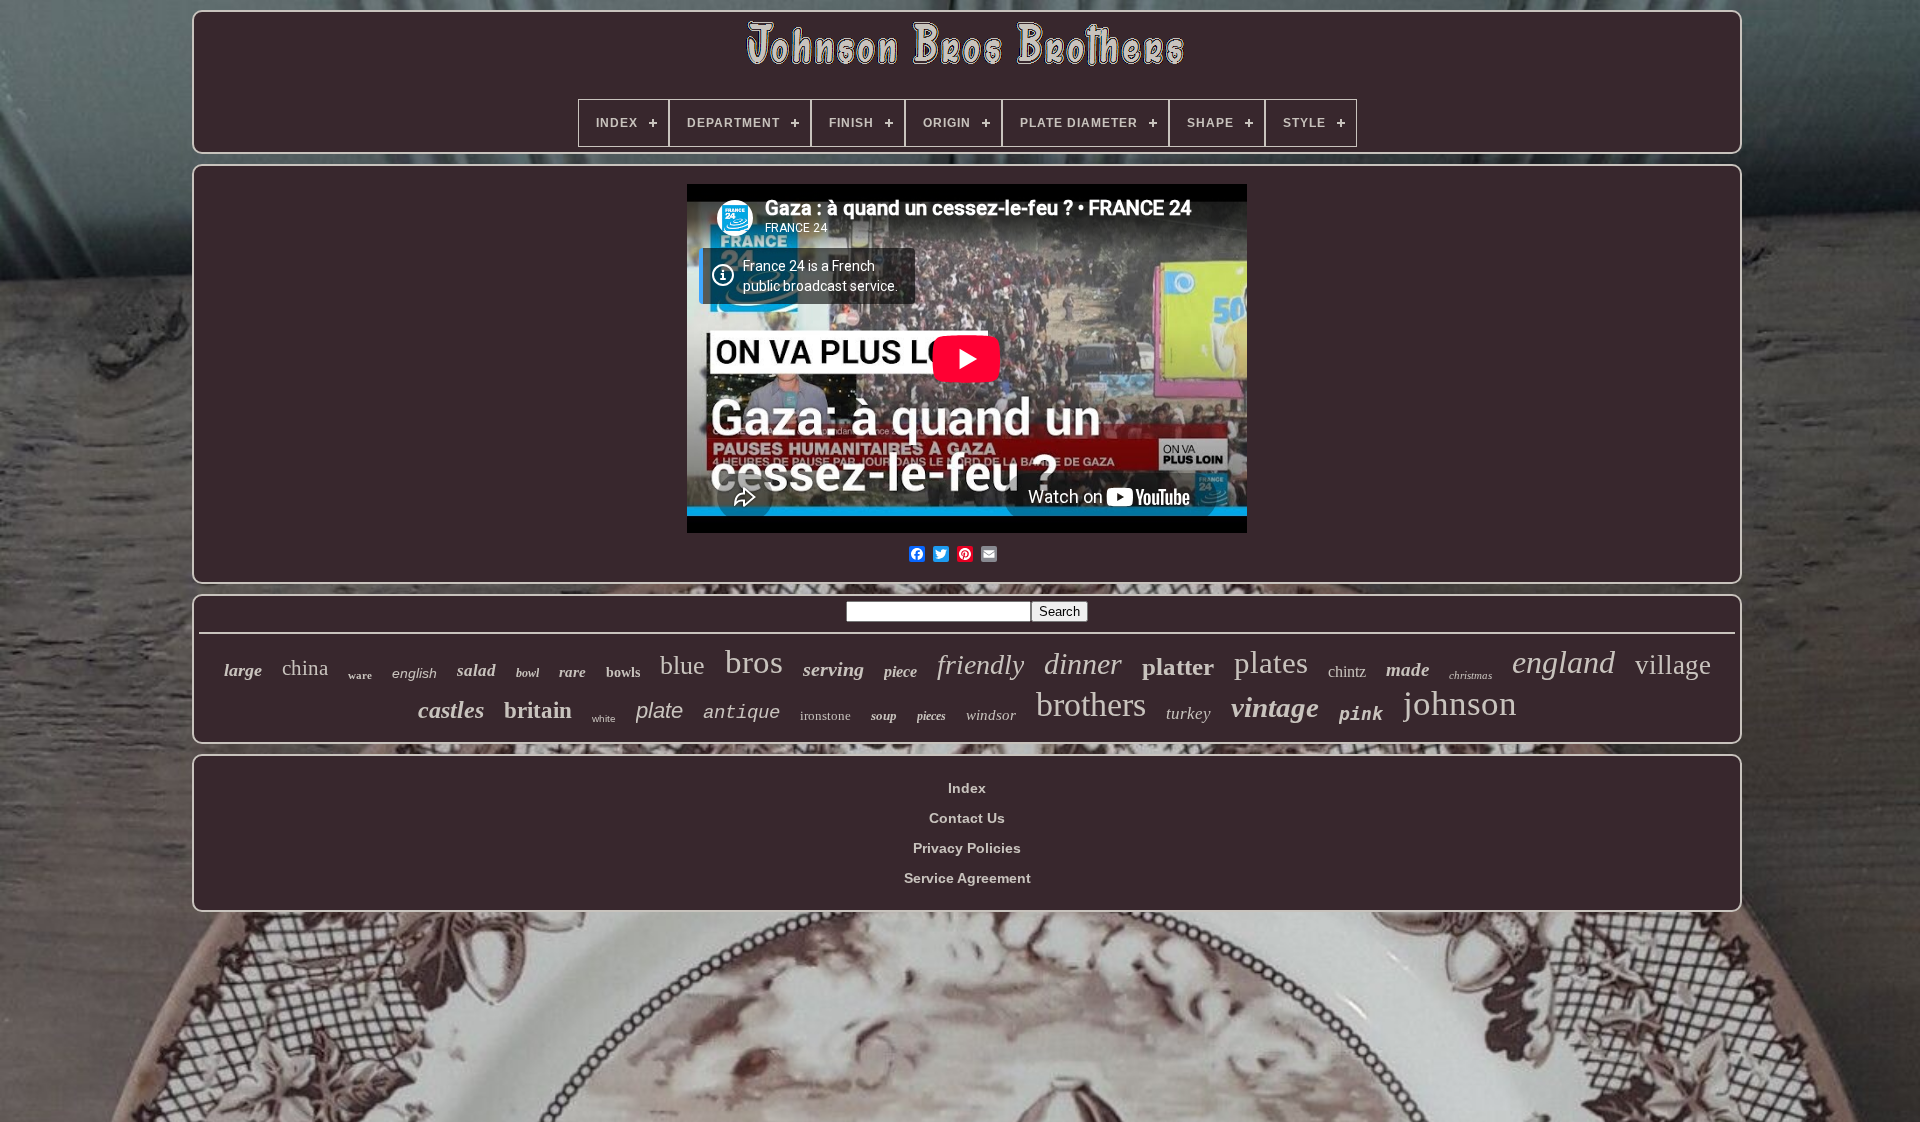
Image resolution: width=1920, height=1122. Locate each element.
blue (682, 665)
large (243, 670)
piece (900, 671)
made (1407, 669)
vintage (1275, 707)
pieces (931, 716)
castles (451, 710)
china (305, 668)
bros (754, 662)
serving (833, 669)
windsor (991, 715)
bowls (623, 672)
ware (360, 675)
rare (572, 672)
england (1563, 662)
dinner (1083, 663)
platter (1178, 666)
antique (741, 713)
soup (884, 715)
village (1673, 665)
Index (967, 788)
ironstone (825, 715)
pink (1361, 713)
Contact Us (967, 818)
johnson (1460, 703)
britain (538, 710)
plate (659, 710)
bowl (527, 673)
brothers (1091, 704)
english (414, 673)
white (604, 718)
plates (1271, 662)
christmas (1470, 675)
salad (476, 670)
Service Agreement (967, 878)
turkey (1188, 713)
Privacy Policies (967, 848)
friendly (980, 664)
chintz (1347, 671)
